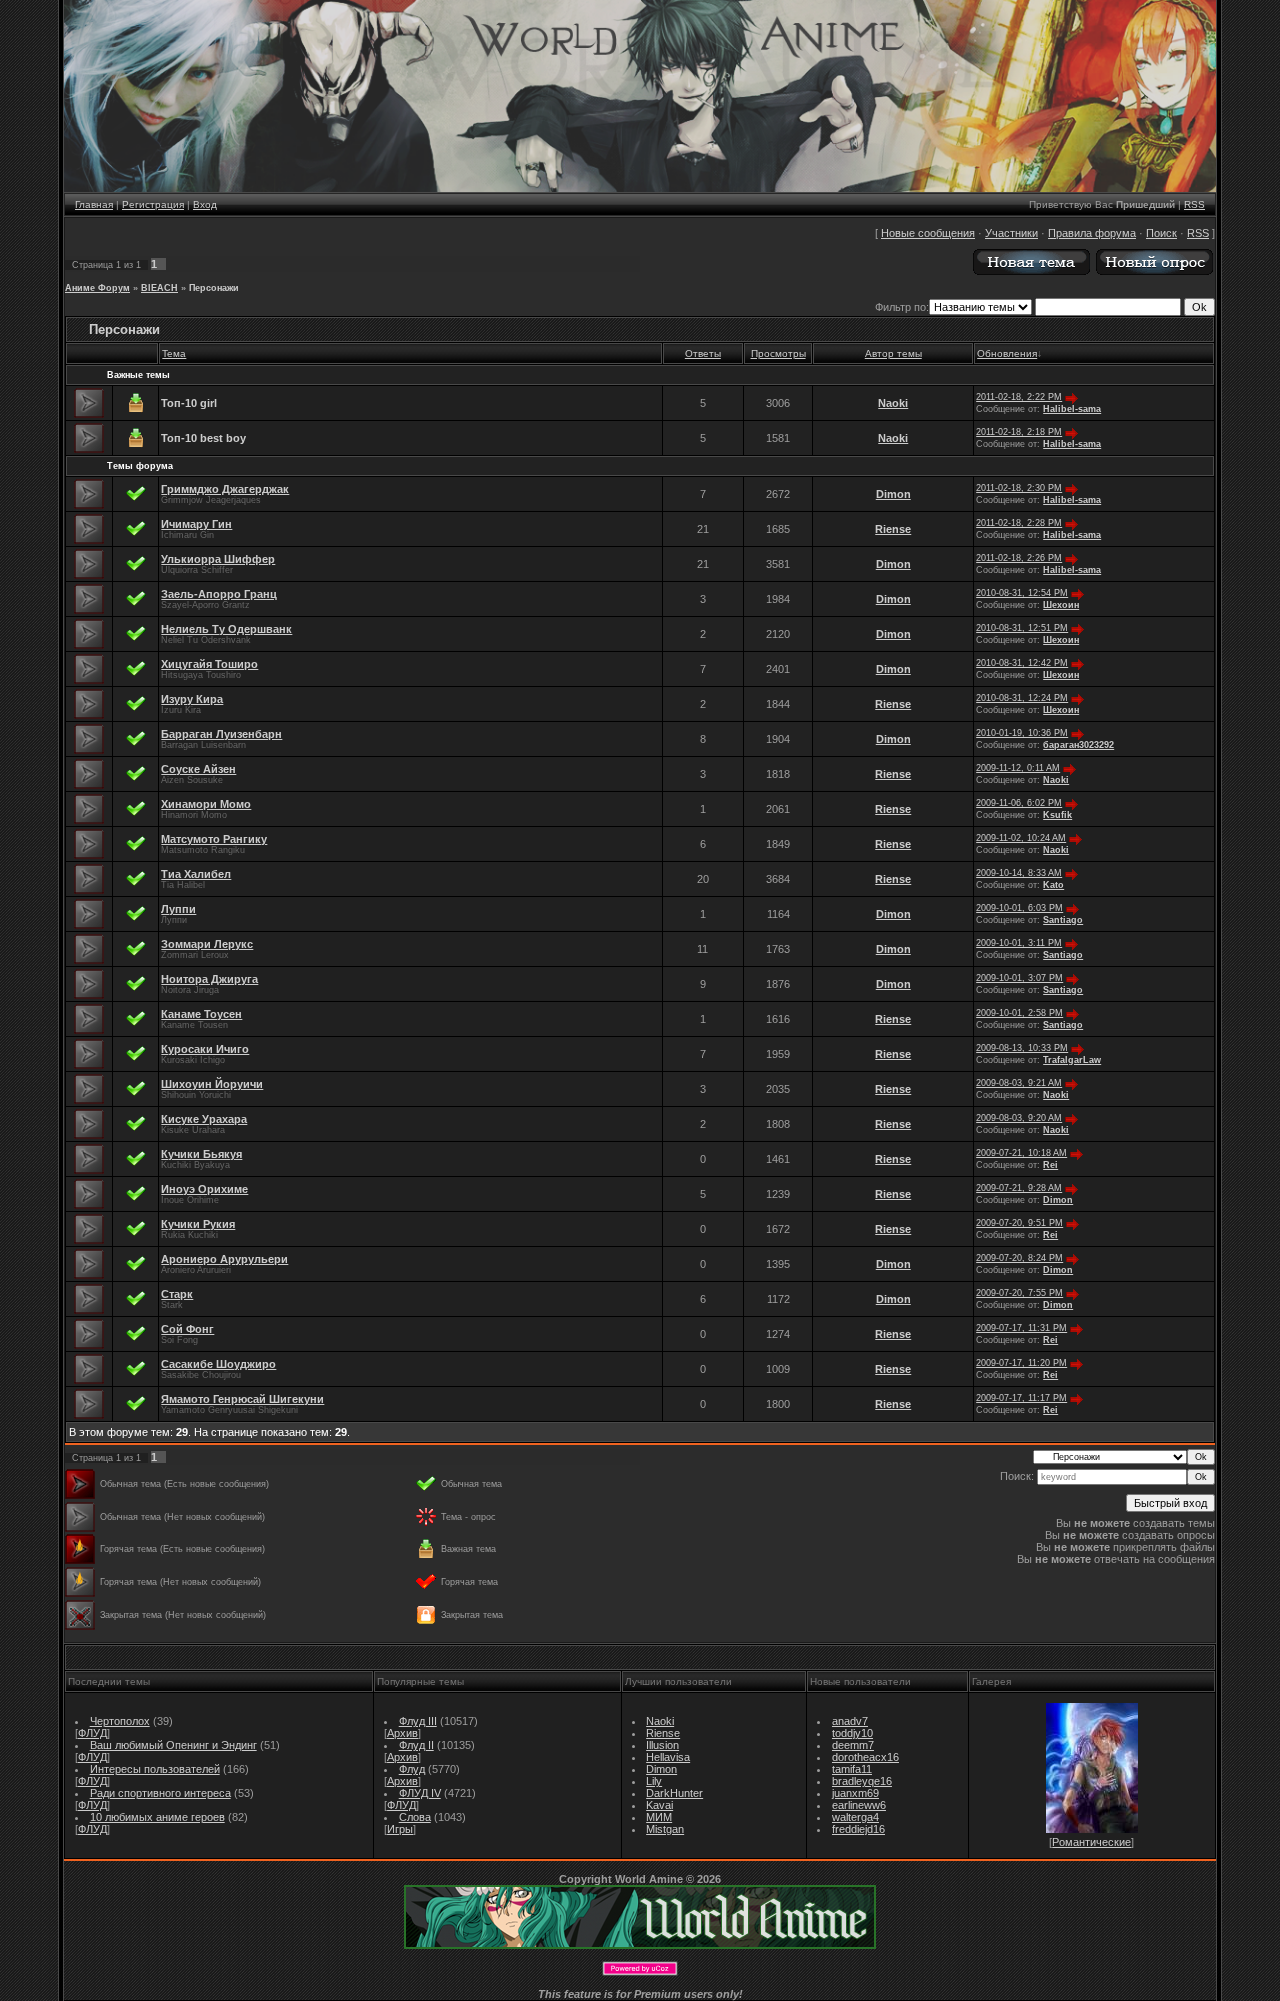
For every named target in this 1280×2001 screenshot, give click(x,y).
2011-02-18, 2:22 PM (1019, 397)
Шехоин (1061, 605)
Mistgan (665, 1829)
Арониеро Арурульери (224, 1259)
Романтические (1091, 1842)
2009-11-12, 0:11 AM (1018, 768)
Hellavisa (668, 1757)
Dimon (893, 494)
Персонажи (214, 288)
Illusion (662, 1745)
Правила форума (1092, 233)
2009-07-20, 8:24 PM (1019, 1258)
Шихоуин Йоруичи (212, 1084)
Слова (415, 1817)
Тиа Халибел (196, 874)
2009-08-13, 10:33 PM (1022, 1048)
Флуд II (416, 1745)
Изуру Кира (192, 699)
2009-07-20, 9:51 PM (1019, 1223)
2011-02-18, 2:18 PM (1019, 432)
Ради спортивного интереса (160, 1793)
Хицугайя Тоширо (209, 664)
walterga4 (855, 1817)
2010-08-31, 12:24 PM (1022, 698)
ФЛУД (92, 1733)
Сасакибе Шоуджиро (218, 1364)
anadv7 (850, 1721)
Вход (205, 204)
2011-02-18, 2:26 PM (1019, 558)
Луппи (178, 909)
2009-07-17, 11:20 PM (1021, 1363)
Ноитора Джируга (209, 979)
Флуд (412, 1769)
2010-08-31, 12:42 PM (1022, 663)
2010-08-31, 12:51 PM (1022, 628)
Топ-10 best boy (203, 438)
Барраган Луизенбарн (221, 734)
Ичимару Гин (196, 524)
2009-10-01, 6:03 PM (1019, 908)
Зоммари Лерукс (207, 944)
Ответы (703, 353)
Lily (654, 1781)
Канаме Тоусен (201, 1014)
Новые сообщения (928, 233)
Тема (174, 353)
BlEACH (159, 288)
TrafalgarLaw (1072, 1060)
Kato (1053, 885)
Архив (402, 1733)
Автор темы (893, 353)
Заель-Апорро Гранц (219, 594)
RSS (1194, 204)
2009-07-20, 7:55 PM (1019, 1293)
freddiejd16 (858, 1829)
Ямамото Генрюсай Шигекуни (242, 1399)
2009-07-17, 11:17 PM (1021, 1398)
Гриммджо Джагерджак (225, 489)
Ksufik (1057, 815)
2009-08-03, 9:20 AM (1019, 1118)
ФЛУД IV (420, 1793)
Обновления (1007, 353)
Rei (1050, 1165)
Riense (893, 529)
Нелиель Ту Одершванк (226, 629)
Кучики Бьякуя (201, 1154)
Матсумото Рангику (214, 839)
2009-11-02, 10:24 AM (1021, 838)
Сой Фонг (187, 1329)
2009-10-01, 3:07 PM (1019, 978)
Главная (94, 204)
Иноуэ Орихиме (204, 1189)
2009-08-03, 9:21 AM (1019, 1083)
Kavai (659, 1805)
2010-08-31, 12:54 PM (1022, 593)
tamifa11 (852, 1769)
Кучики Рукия (198, 1224)
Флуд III (418, 1721)
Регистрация (153, 204)
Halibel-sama (1072, 409)
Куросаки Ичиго (205, 1049)
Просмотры (778, 353)
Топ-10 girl (189, 403)
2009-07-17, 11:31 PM (1021, 1328)
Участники (1011, 233)
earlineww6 (859, 1805)
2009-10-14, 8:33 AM (1019, 873)
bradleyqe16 (862, 1781)
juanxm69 (855, 1793)
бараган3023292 (1078, 745)
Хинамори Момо (206, 804)
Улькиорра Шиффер (218, 559)
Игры (400, 1829)
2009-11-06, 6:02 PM (1019, 803)
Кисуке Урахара (204, 1119)
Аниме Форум (97, 288)
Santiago (1063, 920)
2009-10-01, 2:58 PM (1019, 1013)
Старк (177, 1294)
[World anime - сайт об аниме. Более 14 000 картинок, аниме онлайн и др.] (640, 1945)
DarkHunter (674, 1793)
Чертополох (120, 1721)
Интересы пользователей (155, 1769)
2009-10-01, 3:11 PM (1019, 943)
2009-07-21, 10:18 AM (1021, 1153)
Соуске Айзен (198, 769)
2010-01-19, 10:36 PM (1022, 733)
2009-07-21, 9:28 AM (1019, 1188)
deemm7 (853, 1745)
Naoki (893, 403)
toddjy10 (852, 1733)
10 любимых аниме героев (157, 1817)
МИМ (659, 1817)
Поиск (1161, 233)
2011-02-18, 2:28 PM (1019, 523)
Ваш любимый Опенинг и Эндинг (173, 1745)
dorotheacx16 (865, 1757)
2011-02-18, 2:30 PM (1019, 488)
